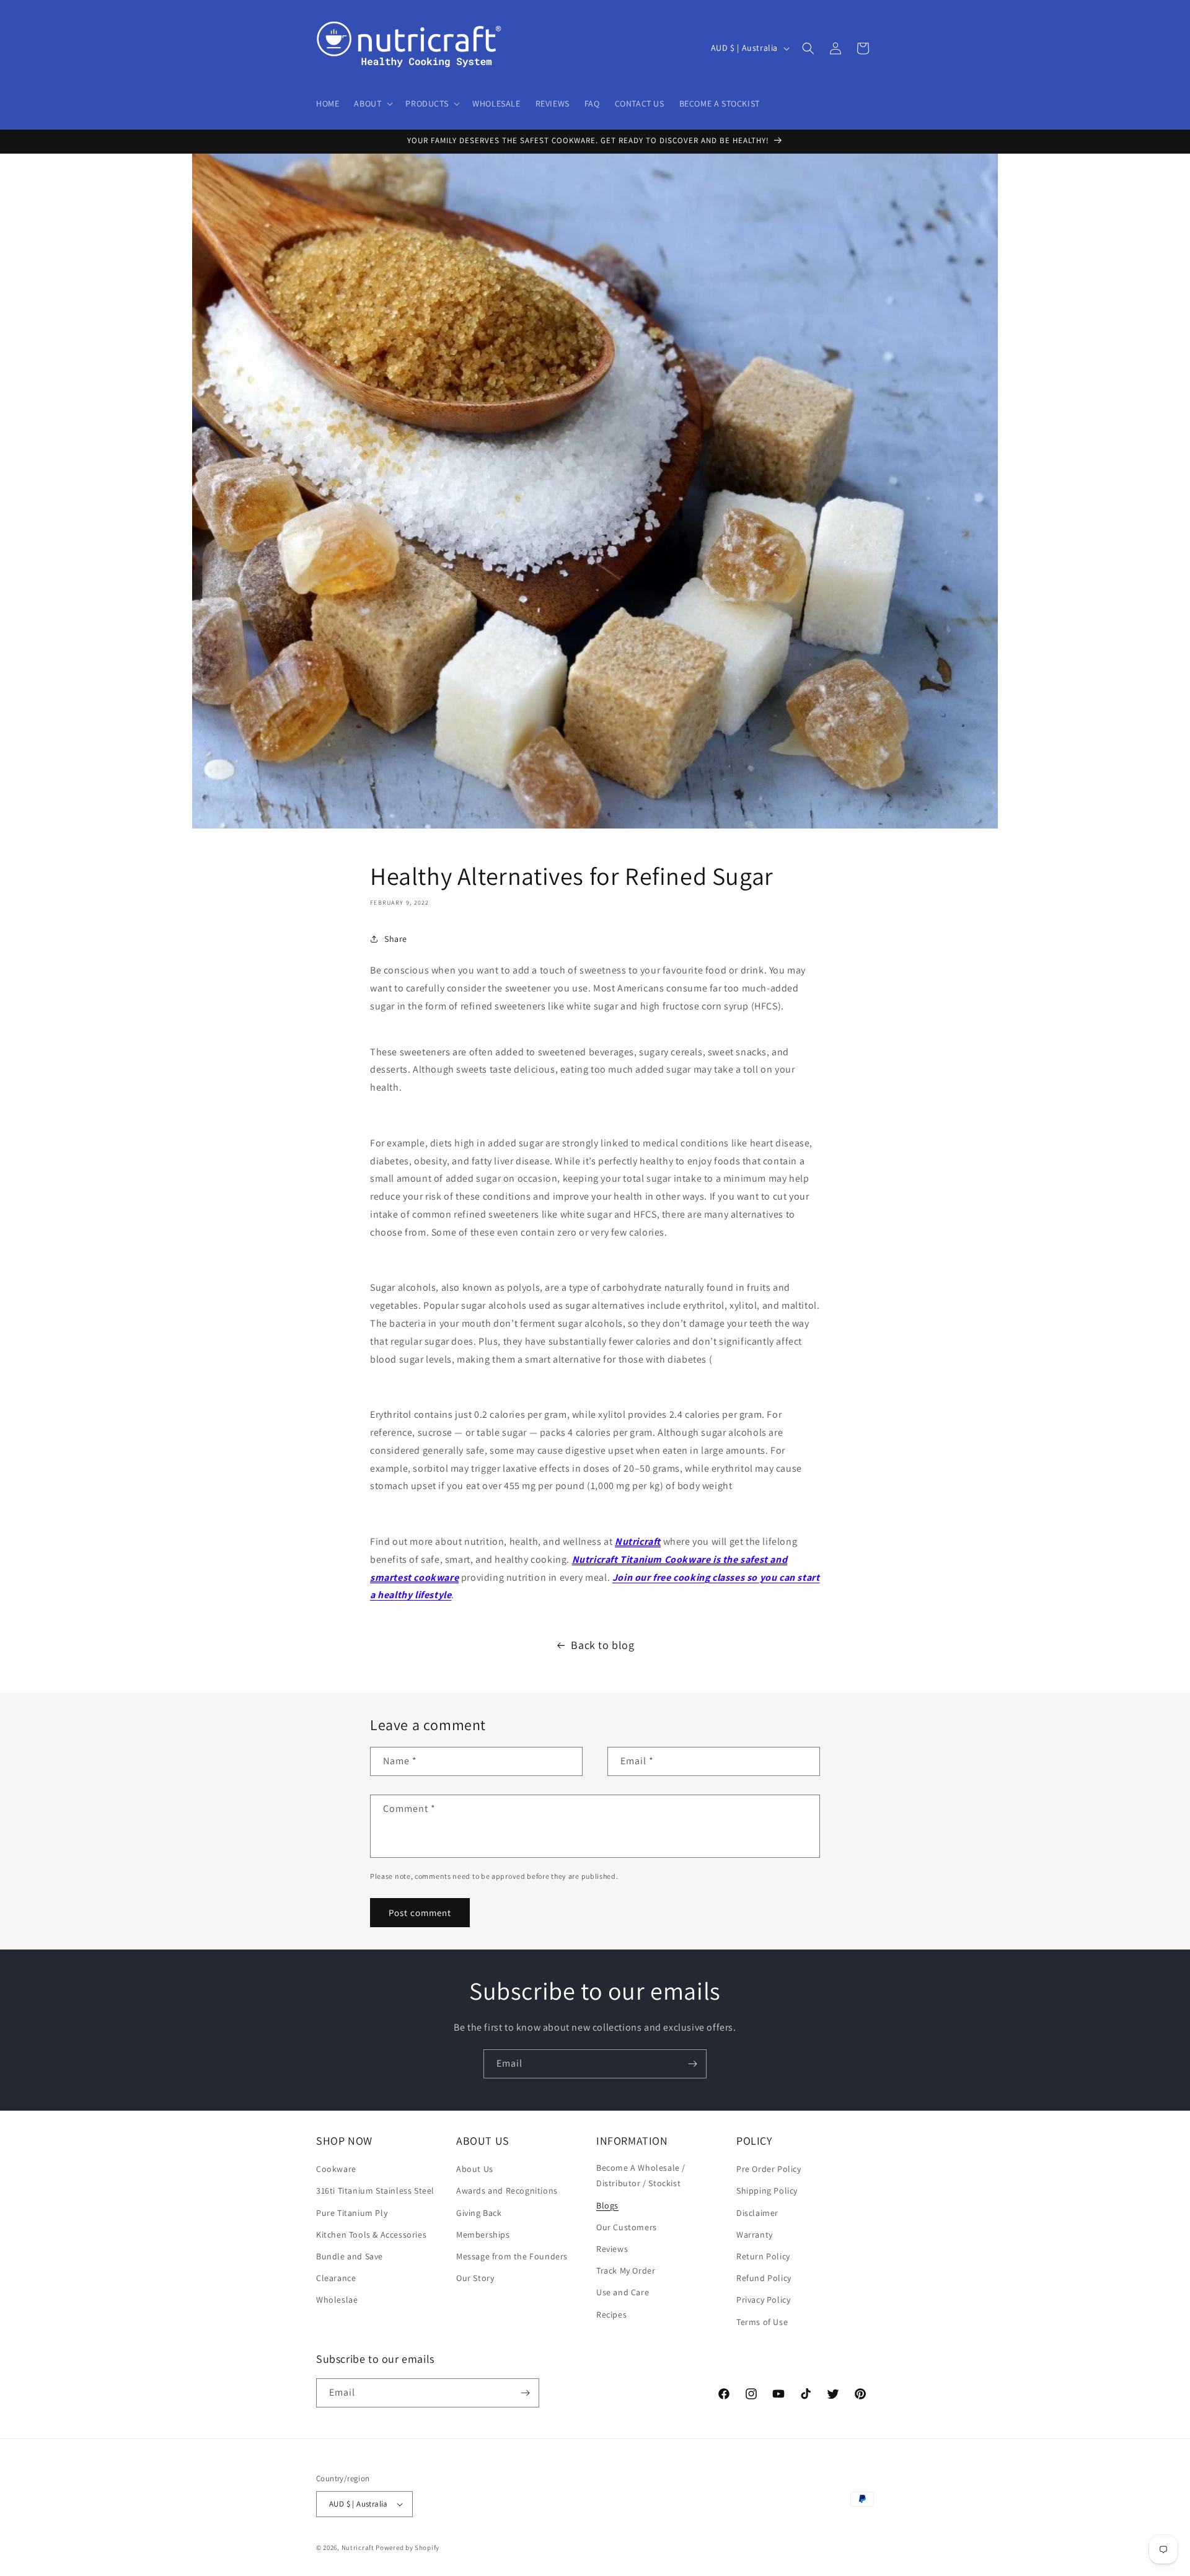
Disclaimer (757, 2213)
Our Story (475, 2278)
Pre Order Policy (769, 2169)
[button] (372, 103)
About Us (475, 2169)
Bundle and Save (350, 2256)
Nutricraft (638, 1541)
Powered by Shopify (408, 2547)
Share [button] (396, 939)
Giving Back (479, 2213)
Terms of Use (762, 2322)
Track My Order (626, 2270)
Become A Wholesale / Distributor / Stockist (641, 2175)
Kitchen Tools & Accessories (371, 2235)
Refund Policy (764, 2278)
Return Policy (763, 2256)
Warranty (755, 2235)
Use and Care (623, 2292)
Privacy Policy (763, 2300)
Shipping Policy (767, 2191)
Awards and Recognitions (507, 2191)
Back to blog (602, 1645)
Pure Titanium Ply (352, 2213)
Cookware (336, 2169)
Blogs (607, 2205)
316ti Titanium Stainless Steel (375, 2191)
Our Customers (627, 2227)
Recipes (611, 2314)
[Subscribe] (692, 2064)
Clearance (336, 2278)
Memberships (483, 2235)
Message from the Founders (512, 2256)
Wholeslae (337, 2300)
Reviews (612, 2249)
